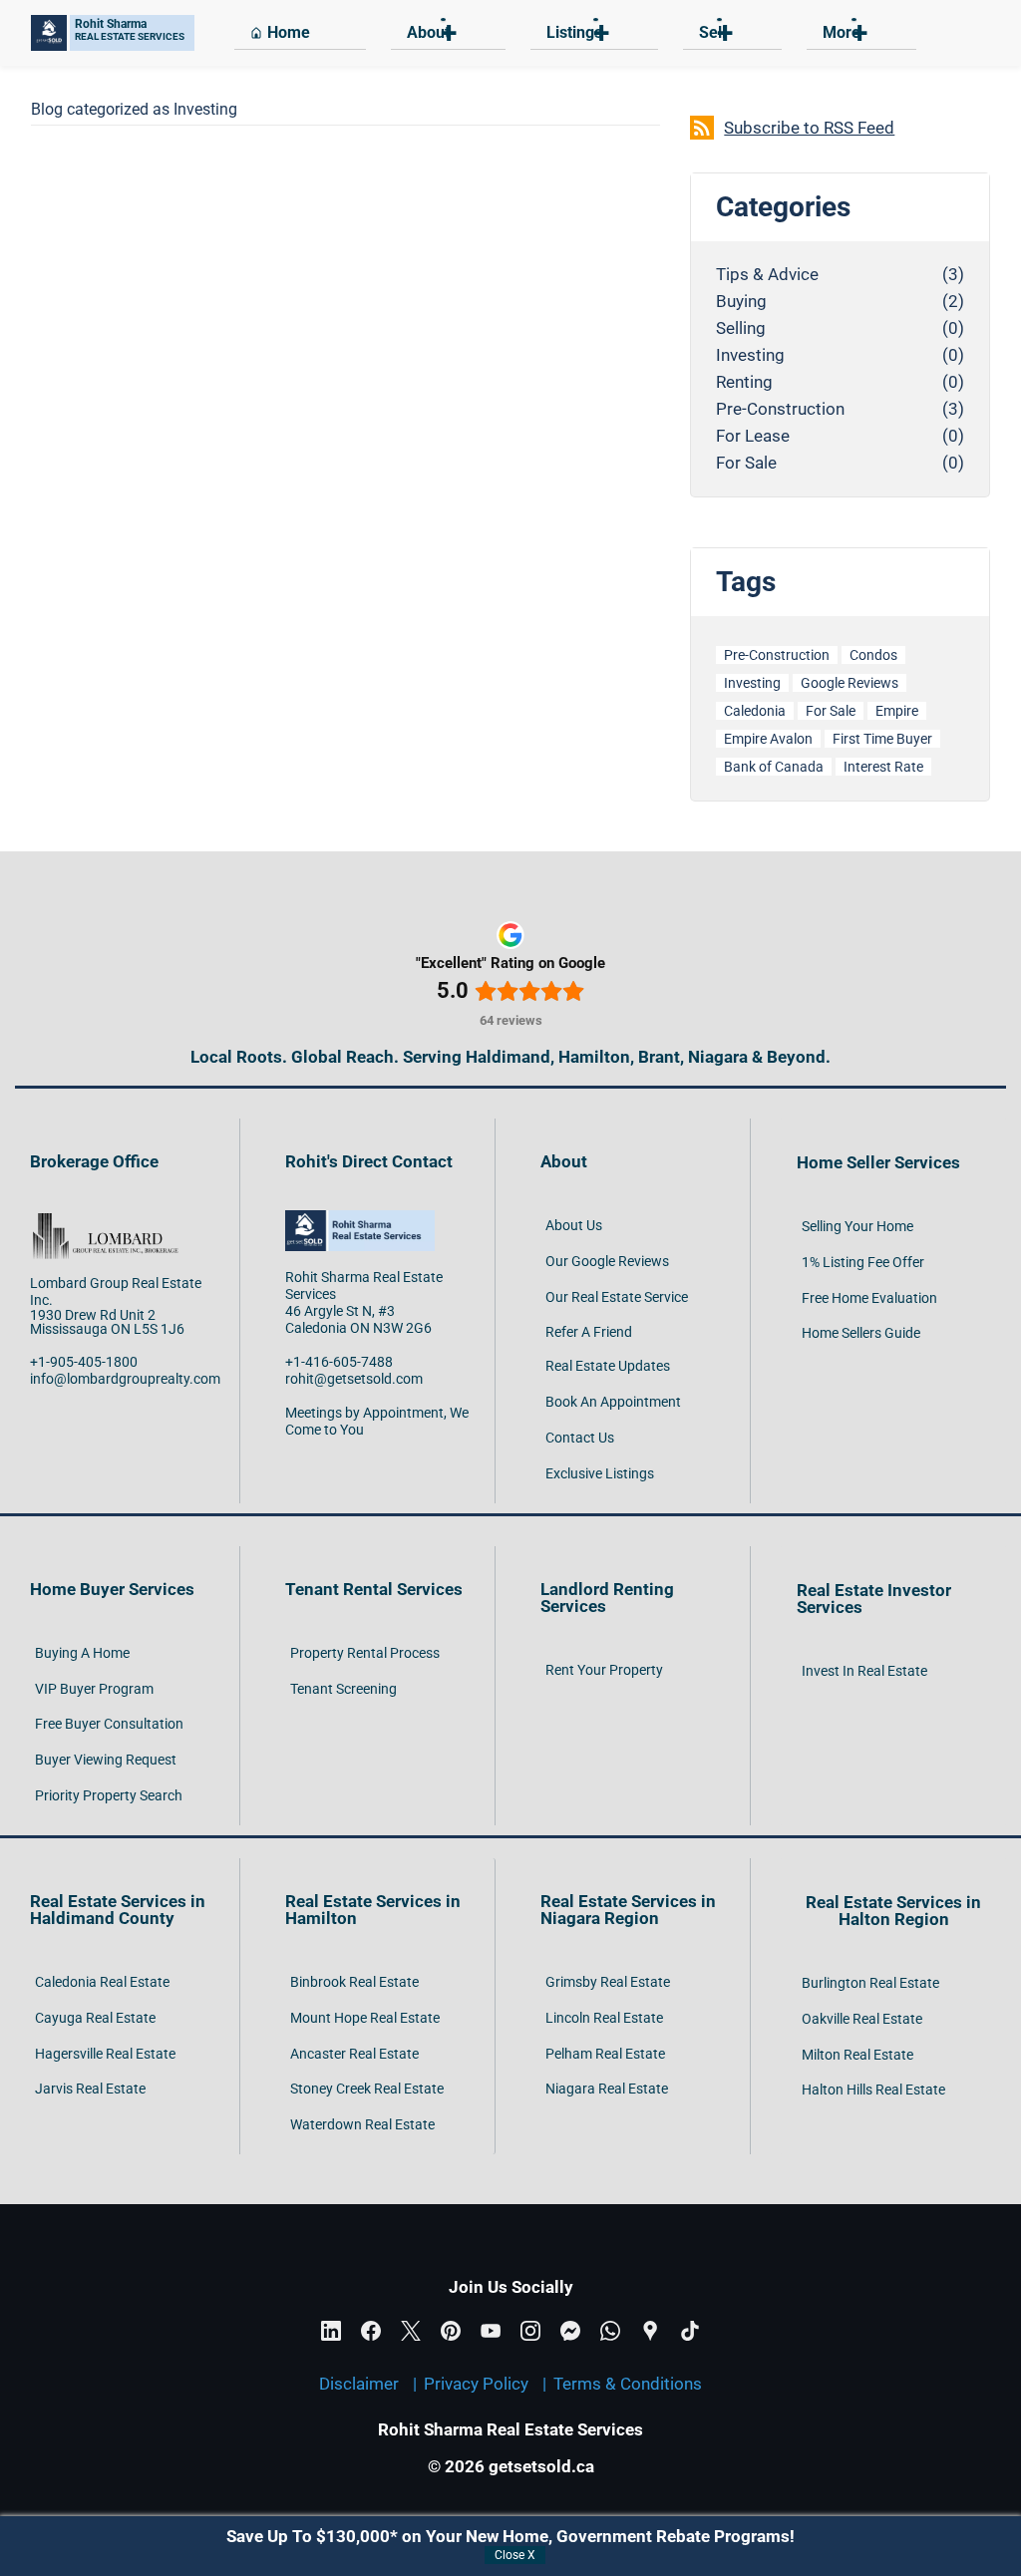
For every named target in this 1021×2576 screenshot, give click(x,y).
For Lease (753, 436)
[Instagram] (530, 2331)
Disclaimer (359, 2384)
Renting (744, 382)
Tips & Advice (767, 275)
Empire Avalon (768, 739)
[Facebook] (371, 2331)
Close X (515, 2555)
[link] (105, 1218)
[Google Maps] (650, 2331)
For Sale (746, 463)
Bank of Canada (774, 767)
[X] (411, 2331)
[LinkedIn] (331, 2331)
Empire (897, 711)
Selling (741, 328)
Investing (750, 355)
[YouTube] (491, 2331)
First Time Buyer (882, 739)
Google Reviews (850, 683)
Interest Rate (883, 767)
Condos (873, 655)
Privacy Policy (476, 2384)
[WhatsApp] (610, 2331)
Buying (741, 302)
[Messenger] (570, 2331)
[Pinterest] (451, 2331)
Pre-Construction (780, 409)
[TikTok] (690, 2331)
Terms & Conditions (628, 2384)
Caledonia (755, 711)
